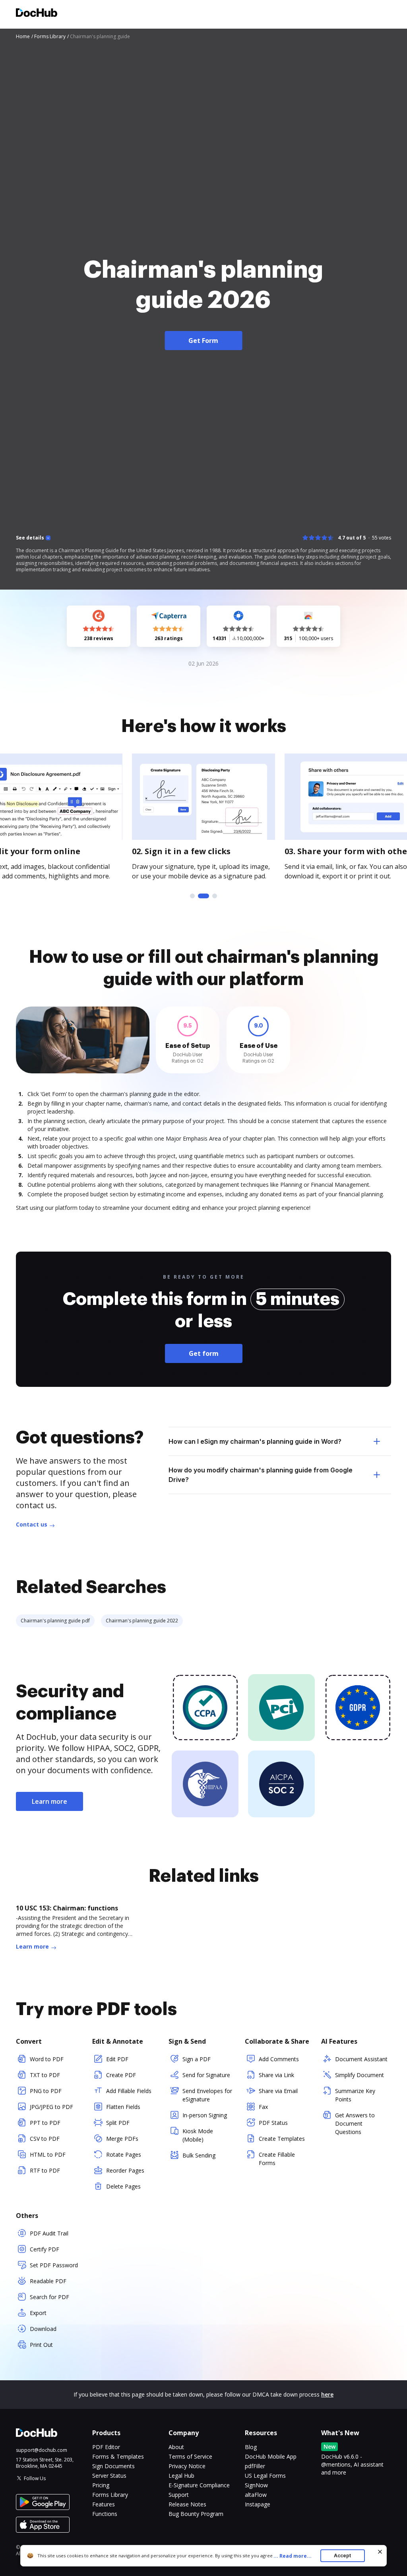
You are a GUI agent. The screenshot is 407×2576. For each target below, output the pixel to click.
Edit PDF (117, 2059)
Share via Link (276, 2075)
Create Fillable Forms (277, 2159)
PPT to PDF (45, 2123)
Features (104, 2504)
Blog (251, 2447)
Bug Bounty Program (196, 2514)
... (293, 2556)
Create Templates (282, 2139)
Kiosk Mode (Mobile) (198, 2135)
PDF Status (273, 2123)
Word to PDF (47, 2059)
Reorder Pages (125, 2170)
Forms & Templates (118, 2456)
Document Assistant (361, 2059)
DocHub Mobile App (271, 2456)
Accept (342, 2556)
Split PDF (118, 2123)
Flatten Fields (123, 2107)
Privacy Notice (187, 2466)
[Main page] (37, 14)
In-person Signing (205, 2115)
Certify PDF (45, 2249)
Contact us (32, 1524)
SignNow (256, 2485)
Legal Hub (181, 2476)
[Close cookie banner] (380, 2552)
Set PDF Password (54, 2265)
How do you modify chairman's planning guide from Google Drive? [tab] (261, 1475)
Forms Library (110, 2495)
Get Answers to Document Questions (355, 2123)
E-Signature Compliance (199, 2485)
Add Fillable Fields (129, 2091)
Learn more (49, 1801)
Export (38, 2313)
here (327, 2394)
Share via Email (278, 2091)
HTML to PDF (48, 2154)
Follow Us (35, 2478)
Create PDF (121, 2075)
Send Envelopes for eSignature (207, 2095)
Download (43, 2329)
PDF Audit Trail (49, 2233)
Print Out (41, 2345)
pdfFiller (255, 2466)
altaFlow (256, 2495)
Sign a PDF (197, 2059)
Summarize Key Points (355, 2095)
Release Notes (187, 2504)
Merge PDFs (122, 2139)
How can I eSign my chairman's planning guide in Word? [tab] (255, 1441)
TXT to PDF (45, 2075)
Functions (105, 2514)
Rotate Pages (124, 2154)
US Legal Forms (265, 2476)
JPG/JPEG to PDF (51, 2107)
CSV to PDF (45, 2139)
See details (30, 538)
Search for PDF (49, 2297)
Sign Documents (113, 2466)
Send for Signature (206, 2075)
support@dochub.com (42, 2450)
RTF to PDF (45, 2170)
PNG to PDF (46, 2091)
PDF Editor (106, 2447)
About (176, 2447)
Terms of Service (190, 2456)
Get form (204, 1353)
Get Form (203, 341)
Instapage (258, 2504)
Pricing (101, 2485)
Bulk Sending (199, 2155)
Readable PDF (48, 2281)
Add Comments (279, 2059)
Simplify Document (360, 2075)
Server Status (109, 2476)
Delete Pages (123, 2186)
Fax (263, 2107)
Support (179, 2495)
